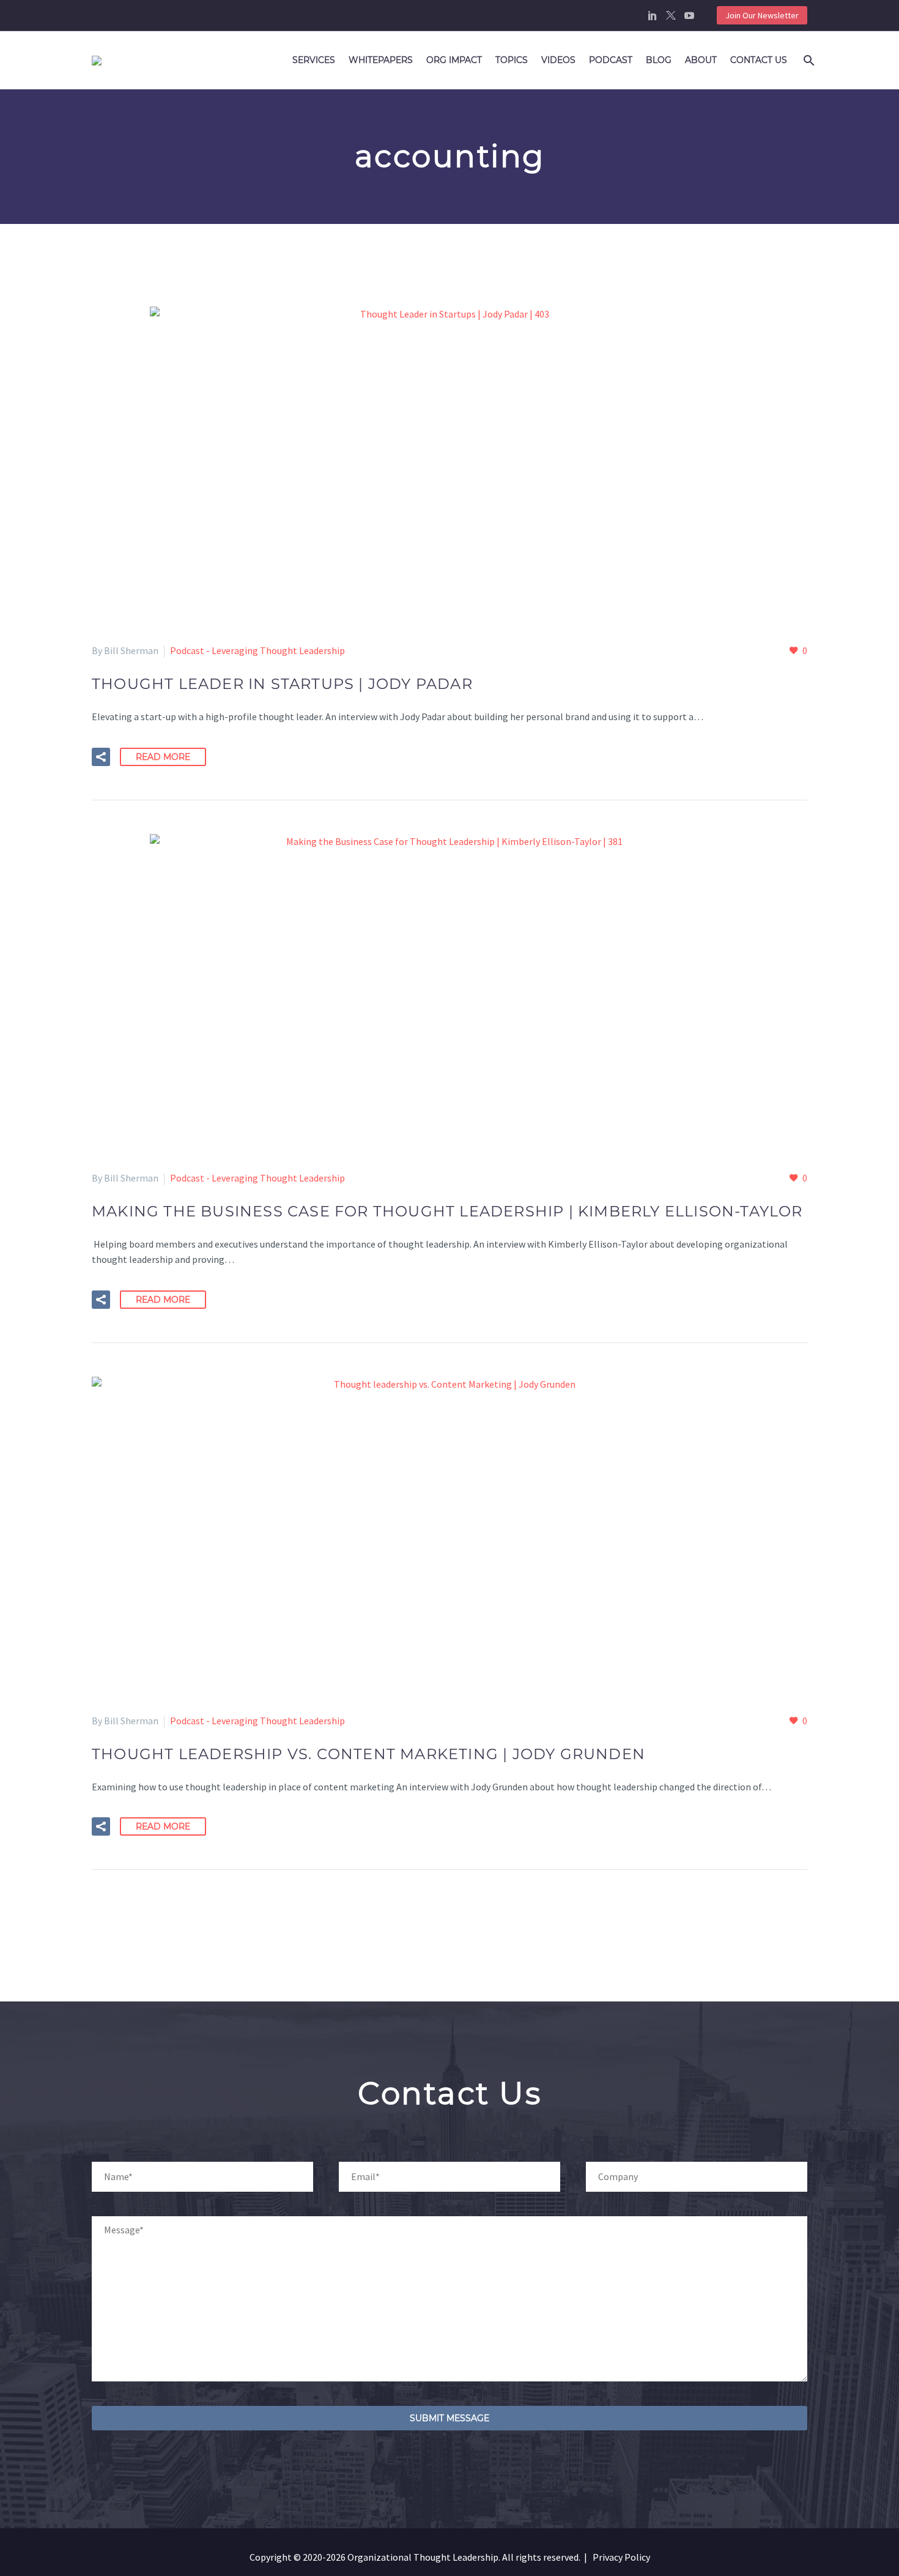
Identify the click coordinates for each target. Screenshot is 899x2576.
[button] (101, 757)
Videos (558, 60)
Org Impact (454, 60)
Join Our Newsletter (762, 15)
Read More (163, 757)
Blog (659, 60)
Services (314, 60)
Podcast (611, 60)
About (701, 60)
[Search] (807, 60)
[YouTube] (689, 15)
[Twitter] (671, 15)
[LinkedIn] (653, 15)
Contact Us (759, 60)
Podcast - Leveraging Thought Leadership (257, 650)
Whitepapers (381, 60)
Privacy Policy (621, 2557)
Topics (512, 60)
